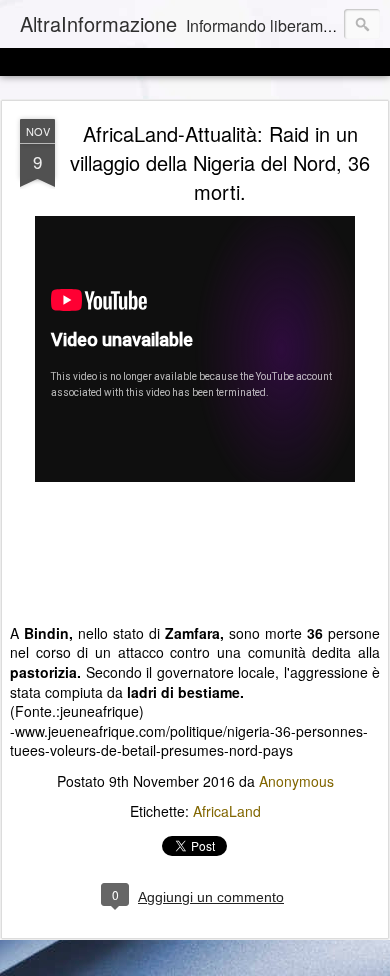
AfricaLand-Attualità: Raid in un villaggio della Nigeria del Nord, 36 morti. (220, 162)
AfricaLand (227, 811)
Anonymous (296, 781)
